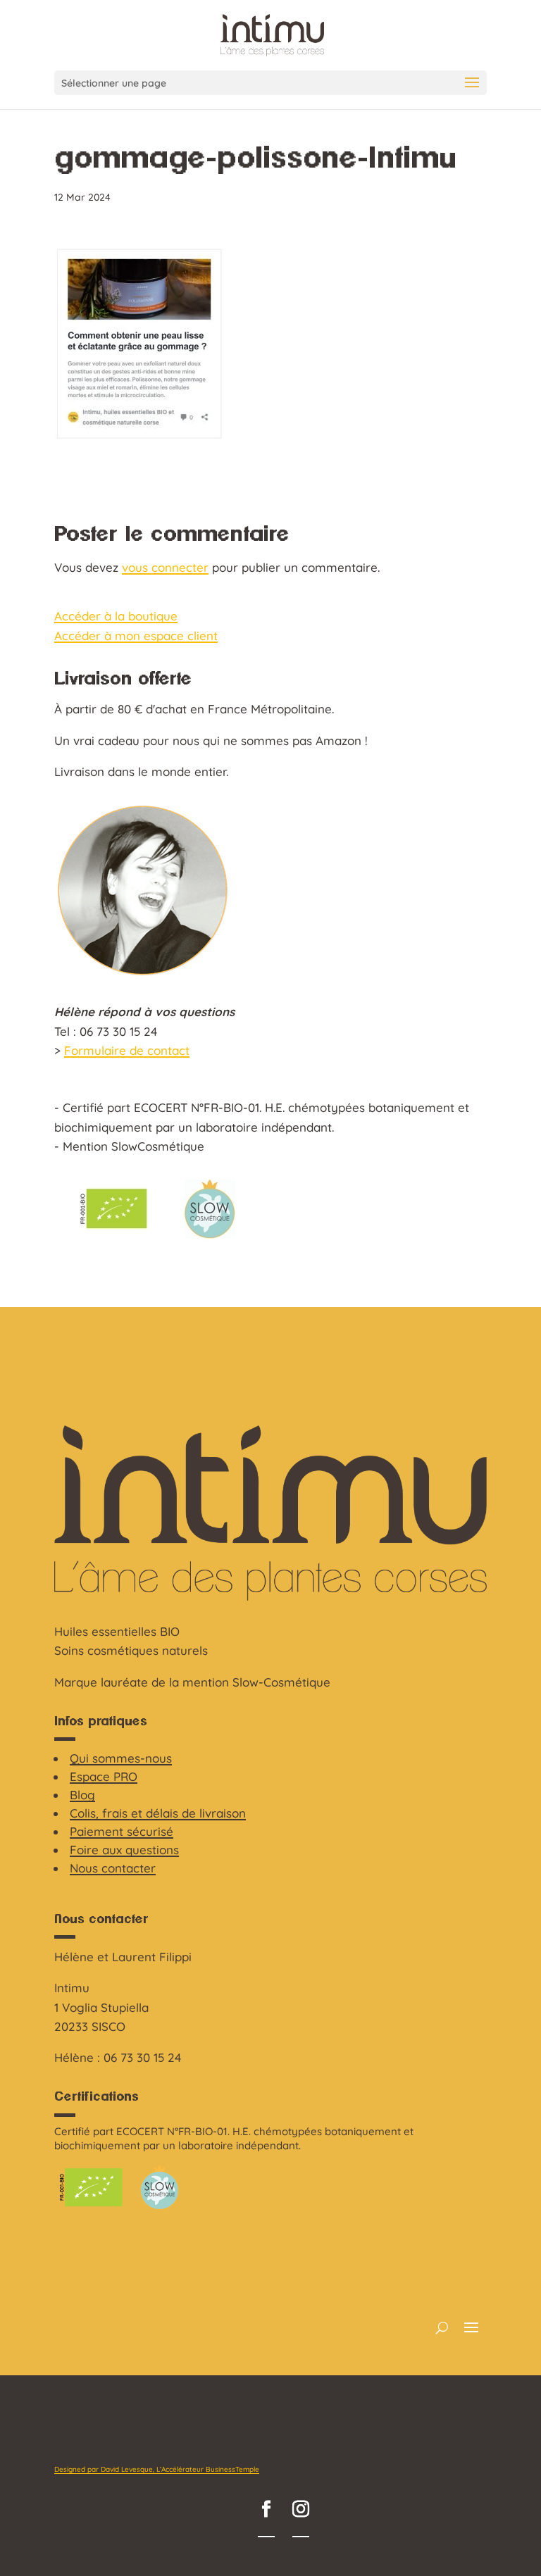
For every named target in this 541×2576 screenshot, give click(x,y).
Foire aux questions (124, 1850)
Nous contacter (113, 1868)
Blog (82, 1795)
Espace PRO (104, 1776)
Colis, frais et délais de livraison (158, 1813)
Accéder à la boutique (116, 616)
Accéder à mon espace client (136, 636)
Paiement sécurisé (122, 1831)
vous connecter (165, 567)
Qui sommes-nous (121, 1758)
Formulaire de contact (127, 1050)
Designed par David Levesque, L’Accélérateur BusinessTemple (157, 2469)
